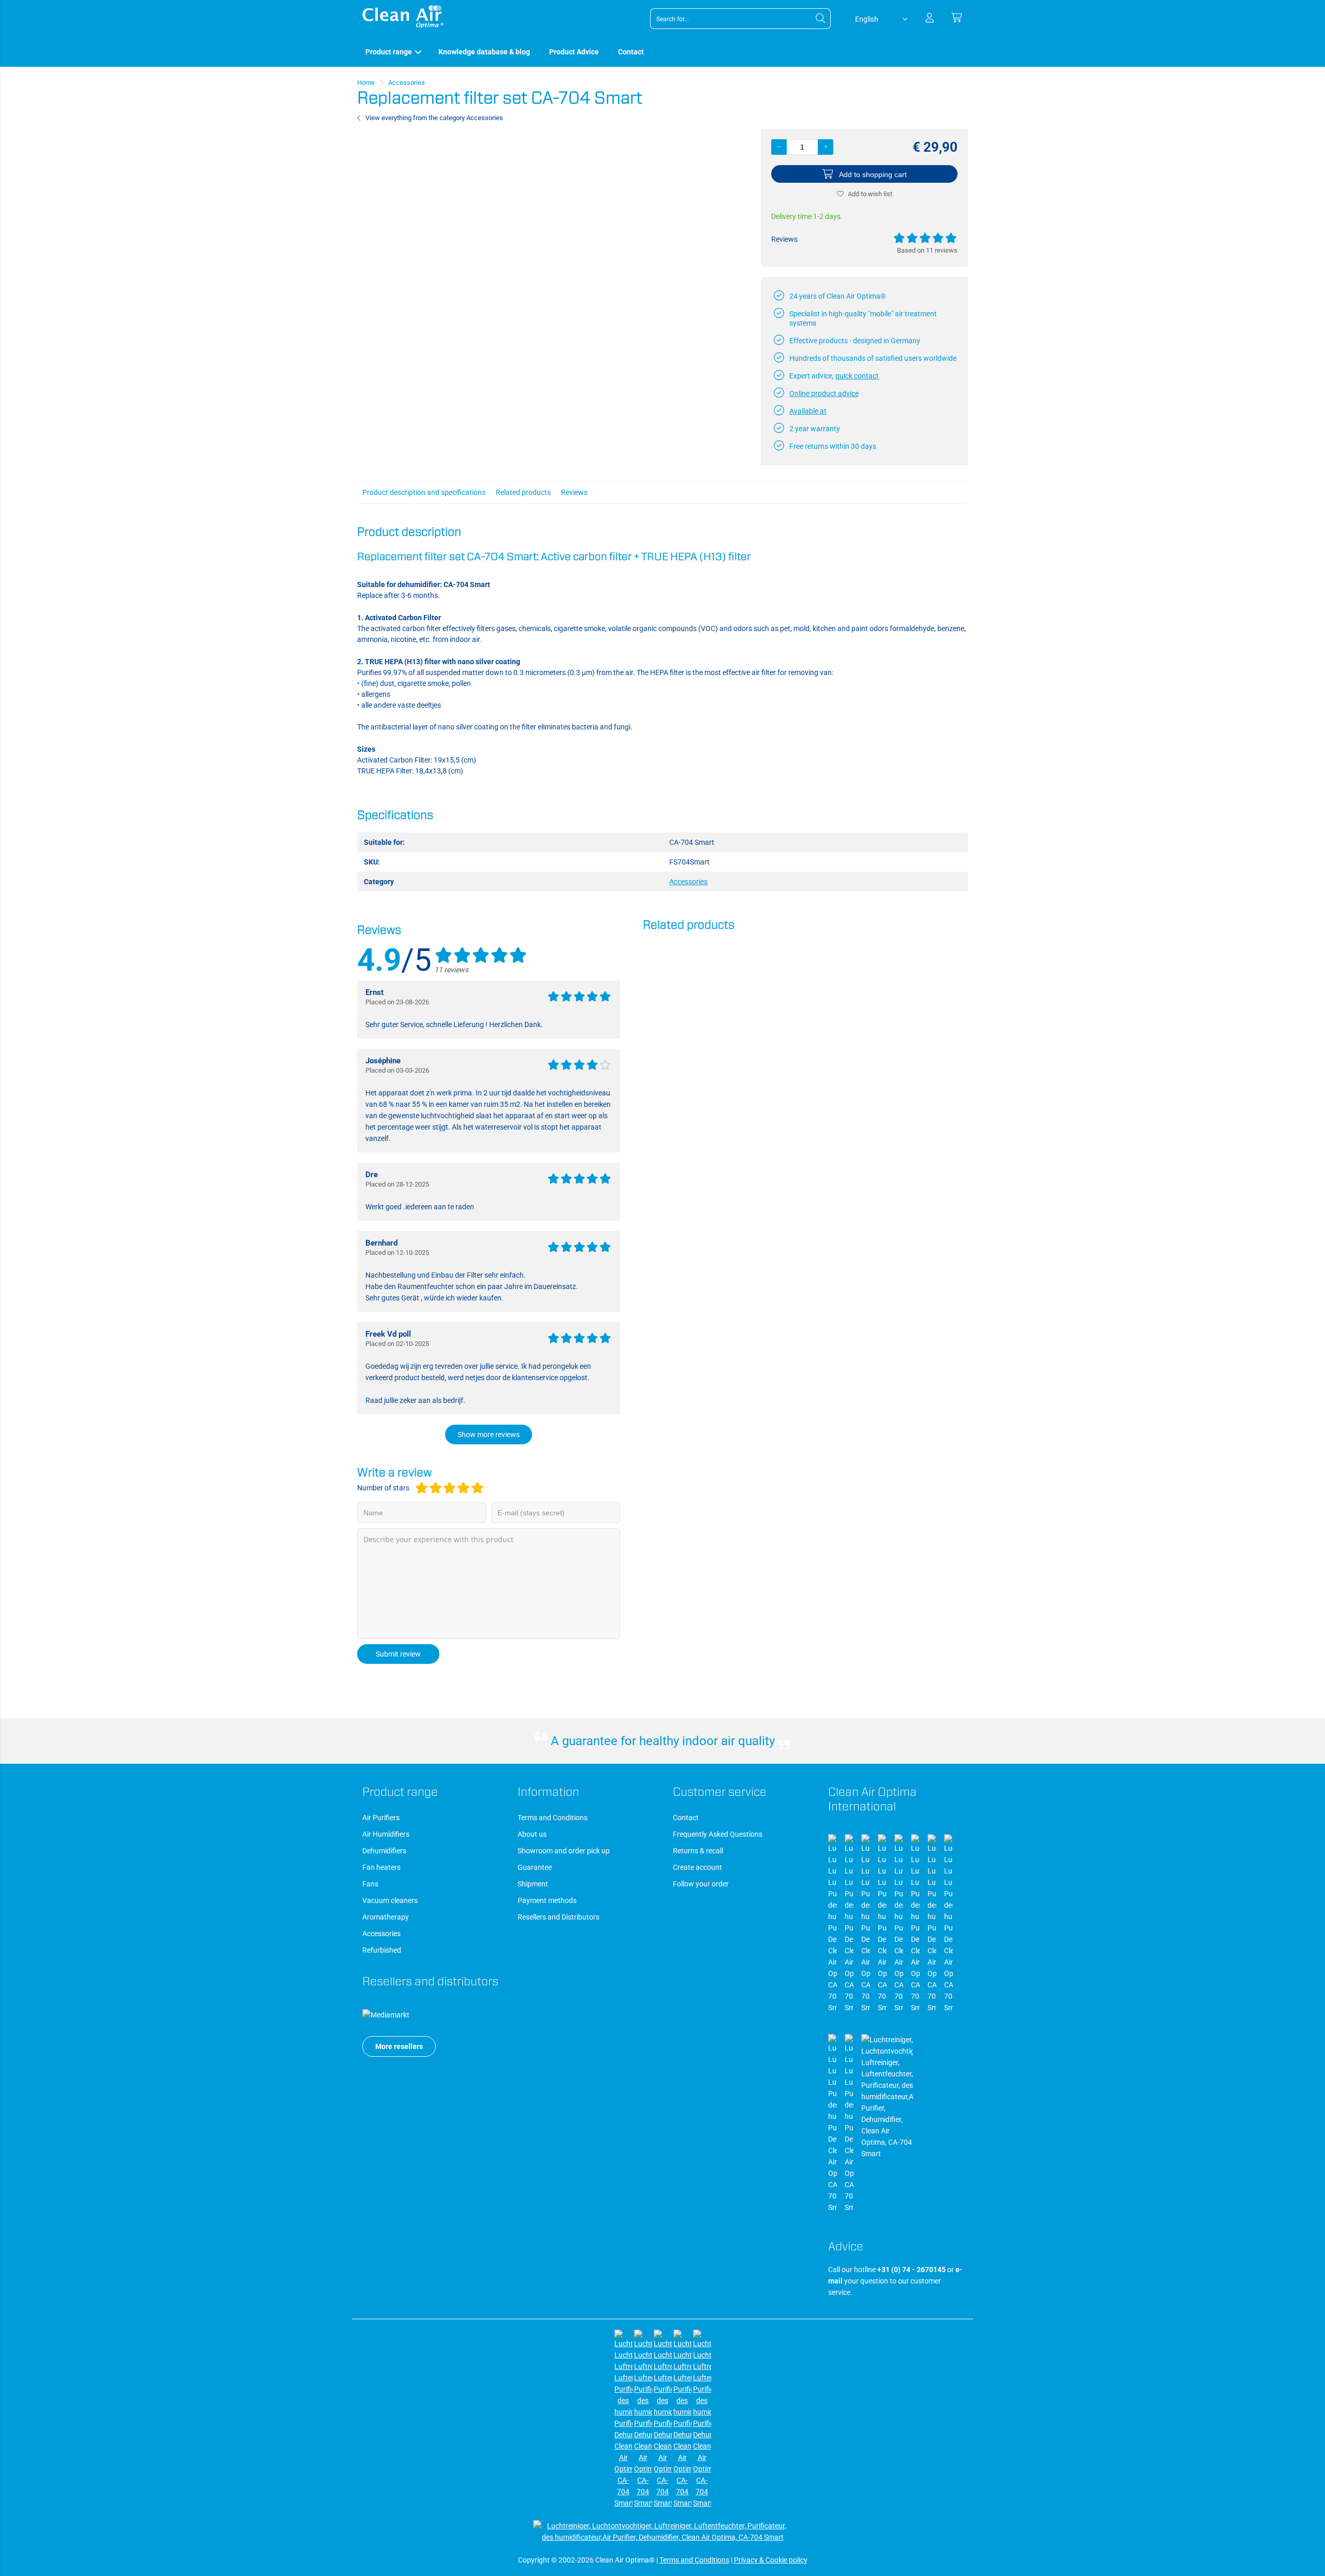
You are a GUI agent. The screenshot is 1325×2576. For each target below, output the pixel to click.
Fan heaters (381, 1867)
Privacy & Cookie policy (771, 2560)
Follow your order (701, 1884)
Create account (697, 1867)
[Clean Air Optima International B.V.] (403, 26)
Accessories (381, 1934)
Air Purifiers (381, 1818)
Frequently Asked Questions (718, 1834)
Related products (523, 492)
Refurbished (382, 1950)
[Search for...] (820, 19)
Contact (631, 52)
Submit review (398, 1654)
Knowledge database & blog (484, 52)
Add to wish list (870, 194)
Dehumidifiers (384, 1851)
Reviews (574, 492)
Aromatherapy (386, 1917)
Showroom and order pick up (564, 1851)
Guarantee (535, 1867)
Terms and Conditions (553, 1818)
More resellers (399, 2046)
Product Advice (574, 52)
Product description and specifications (424, 492)
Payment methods (547, 1900)
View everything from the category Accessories (434, 118)
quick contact (857, 376)
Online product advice (824, 393)
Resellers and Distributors (558, 1917)
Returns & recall (698, 1851)
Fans (370, 1884)
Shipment (533, 1884)
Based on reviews (927, 250)
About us (532, 1834)
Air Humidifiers (386, 1834)
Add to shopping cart (873, 174)
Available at (808, 411)
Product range (389, 52)
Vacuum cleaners (390, 1900)
